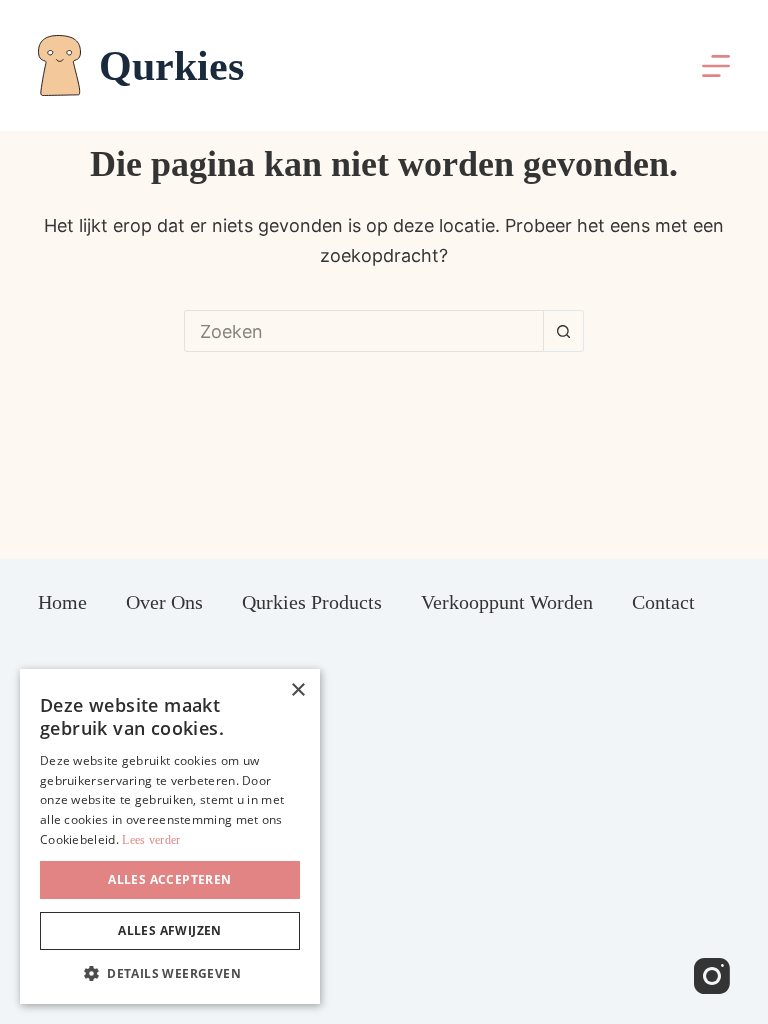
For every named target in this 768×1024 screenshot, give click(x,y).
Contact (663, 602)
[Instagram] (712, 976)
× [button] (297, 690)
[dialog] (170, 836)
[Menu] (716, 66)
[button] (170, 973)
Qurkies (171, 66)
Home (62, 602)
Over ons (164, 602)
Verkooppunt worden (507, 602)
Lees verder (151, 840)
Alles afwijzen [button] (170, 930)
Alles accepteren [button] (169, 879)
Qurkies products (312, 602)
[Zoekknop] (564, 331)
